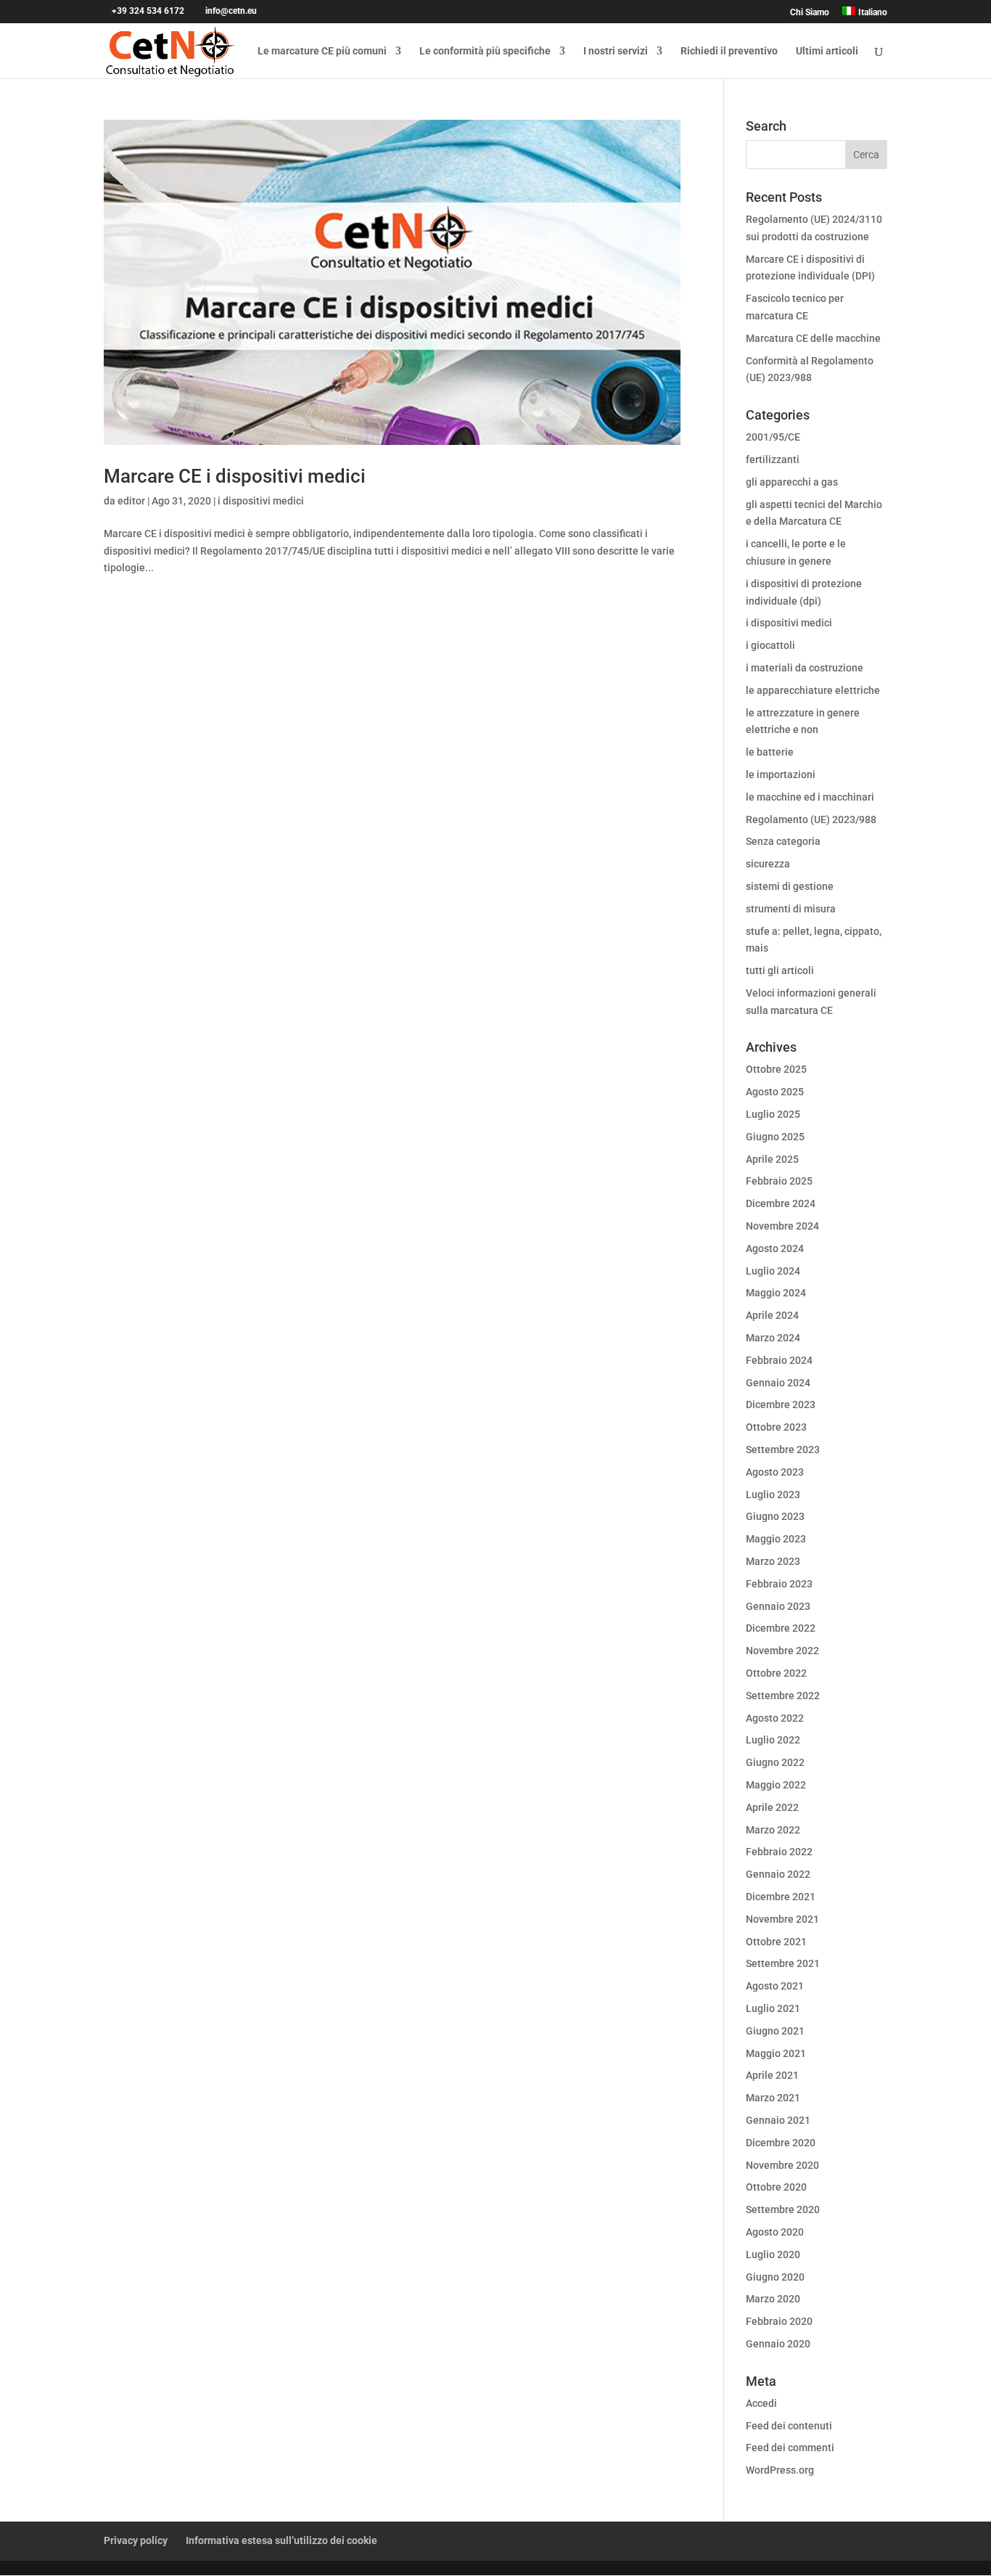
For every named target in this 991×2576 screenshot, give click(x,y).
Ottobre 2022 (776, 1673)
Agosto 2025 (775, 1092)
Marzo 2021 (773, 2098)
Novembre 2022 (782, 1651)
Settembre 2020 (783, 2209)
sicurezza (768, 864)
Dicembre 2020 (781, 2143)
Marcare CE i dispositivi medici (235, 476)
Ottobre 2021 (776, 1942)
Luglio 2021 (773, 2008)
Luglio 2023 (773, 1495)
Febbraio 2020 (779, 2321)
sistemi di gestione (790, 886)
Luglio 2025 (773, 1114)
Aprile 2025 (772, 1159)
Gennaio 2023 (778, 1606)
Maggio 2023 (776, 1539)
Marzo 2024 (773, 1338)
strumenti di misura (791, 909)
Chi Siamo (810, 13)
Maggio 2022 (776, 1785)
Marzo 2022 (773, 1830)
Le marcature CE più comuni (322, 51)
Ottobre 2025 (776, 1069)
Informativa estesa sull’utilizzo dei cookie (281, 2540)
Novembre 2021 (782, 1919)
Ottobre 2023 (776, 1427)
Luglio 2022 (773, 1740)
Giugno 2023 (775, 1516)
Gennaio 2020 (778, 2344)
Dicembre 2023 (781, 1404)
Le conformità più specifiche (485, 51)
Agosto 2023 (775, 1472)
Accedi (761, 2403)
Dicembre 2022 (781, 1628)
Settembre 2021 (783, 1963)
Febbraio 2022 (779, 1852)
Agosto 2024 (775, 1248)
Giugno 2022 (775, 1762)
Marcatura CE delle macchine (813, 338)
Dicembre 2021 (781, 1897)
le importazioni (781, 774)
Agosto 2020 (775, 2232)
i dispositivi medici (261, 501)
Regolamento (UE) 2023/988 (811, 819)
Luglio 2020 (773, 2254)
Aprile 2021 (772, 2075)
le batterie (770, 752)
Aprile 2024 (772, 1315)
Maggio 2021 (776, 2053)
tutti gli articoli (780, 970)
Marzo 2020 (773, 2299)
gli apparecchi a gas (792, 482)
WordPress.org (780, 2470)
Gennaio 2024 (778, 1383)
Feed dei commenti (790, 2448)
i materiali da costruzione (805, 668)
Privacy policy (136, 2540)
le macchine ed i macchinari (810, 797)
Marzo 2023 (773, 1561)
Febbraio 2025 (779, 1181)
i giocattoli (770, 645)
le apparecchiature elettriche (813, 690)
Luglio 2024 (773, 1271)
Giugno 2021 (775, 2031)
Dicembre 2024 (781, 1203)
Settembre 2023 (783, 1449)
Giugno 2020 (775, 2277)
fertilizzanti (773, 459)
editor (131, 501)
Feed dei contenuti (789, 2426)
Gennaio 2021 (778, 2120)
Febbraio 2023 (779, 1584)
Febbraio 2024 (779, 1360)
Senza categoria (783, 841)
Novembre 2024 (782, 1226)
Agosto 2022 (775, 1718)
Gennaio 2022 (778, 1874)
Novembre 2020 (782, 2165)
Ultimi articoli (827, 51)
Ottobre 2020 (776, 2187)
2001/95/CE (773, 437)
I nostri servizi (616, 51)
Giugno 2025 (775, 1137)
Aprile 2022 (772, 1807)
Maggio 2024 (776, 1293)
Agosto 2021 (775, 1986)
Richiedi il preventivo (729, 51)
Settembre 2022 (783, 1696)
